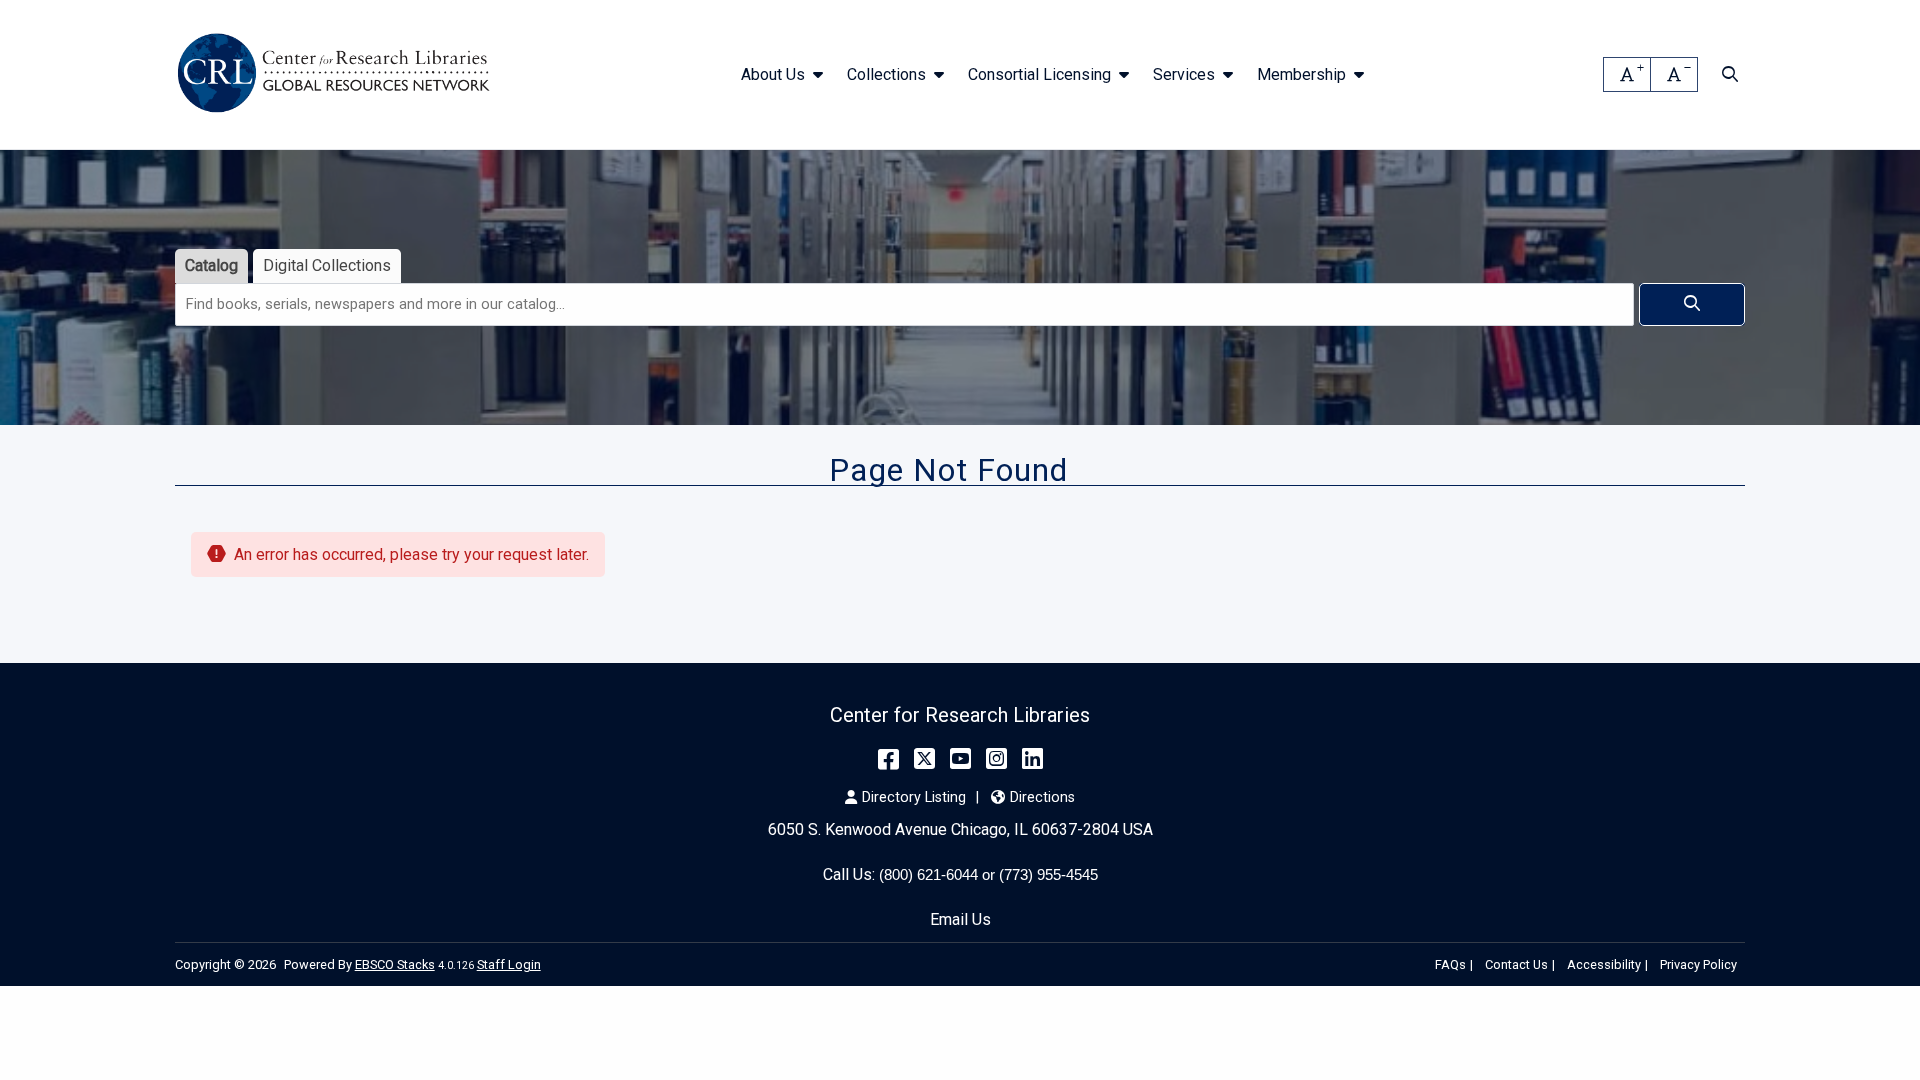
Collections (886, 74)
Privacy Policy (1698, 964)
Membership (1301, 74)
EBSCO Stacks (395, 964)
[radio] (211, 266)
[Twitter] (924, 759)
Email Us (960, 919)
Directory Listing (914, 797)
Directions (1042, 797)
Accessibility (1604, 964)
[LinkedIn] (1032, 759)
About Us (773, 74)
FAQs (1450, 964)
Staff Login (509, 964)
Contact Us (1516, 964)
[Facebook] (888, 759)
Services (1184, 74)
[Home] (337, 75)
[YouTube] (960, 759)
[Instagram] (996, 759)
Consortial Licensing (1039, 74)
